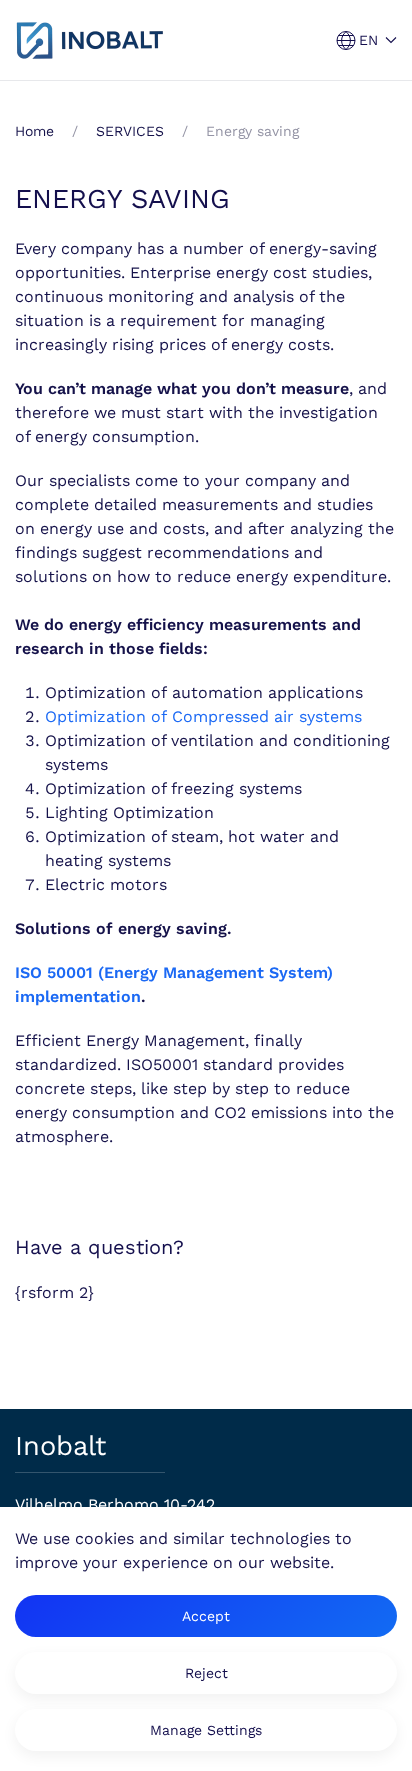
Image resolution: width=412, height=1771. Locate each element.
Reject (206, 1673)
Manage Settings (206, 1730)
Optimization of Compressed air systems (203, 716)
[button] (367, 40)
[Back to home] (90, 40)
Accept (206, 1616)
